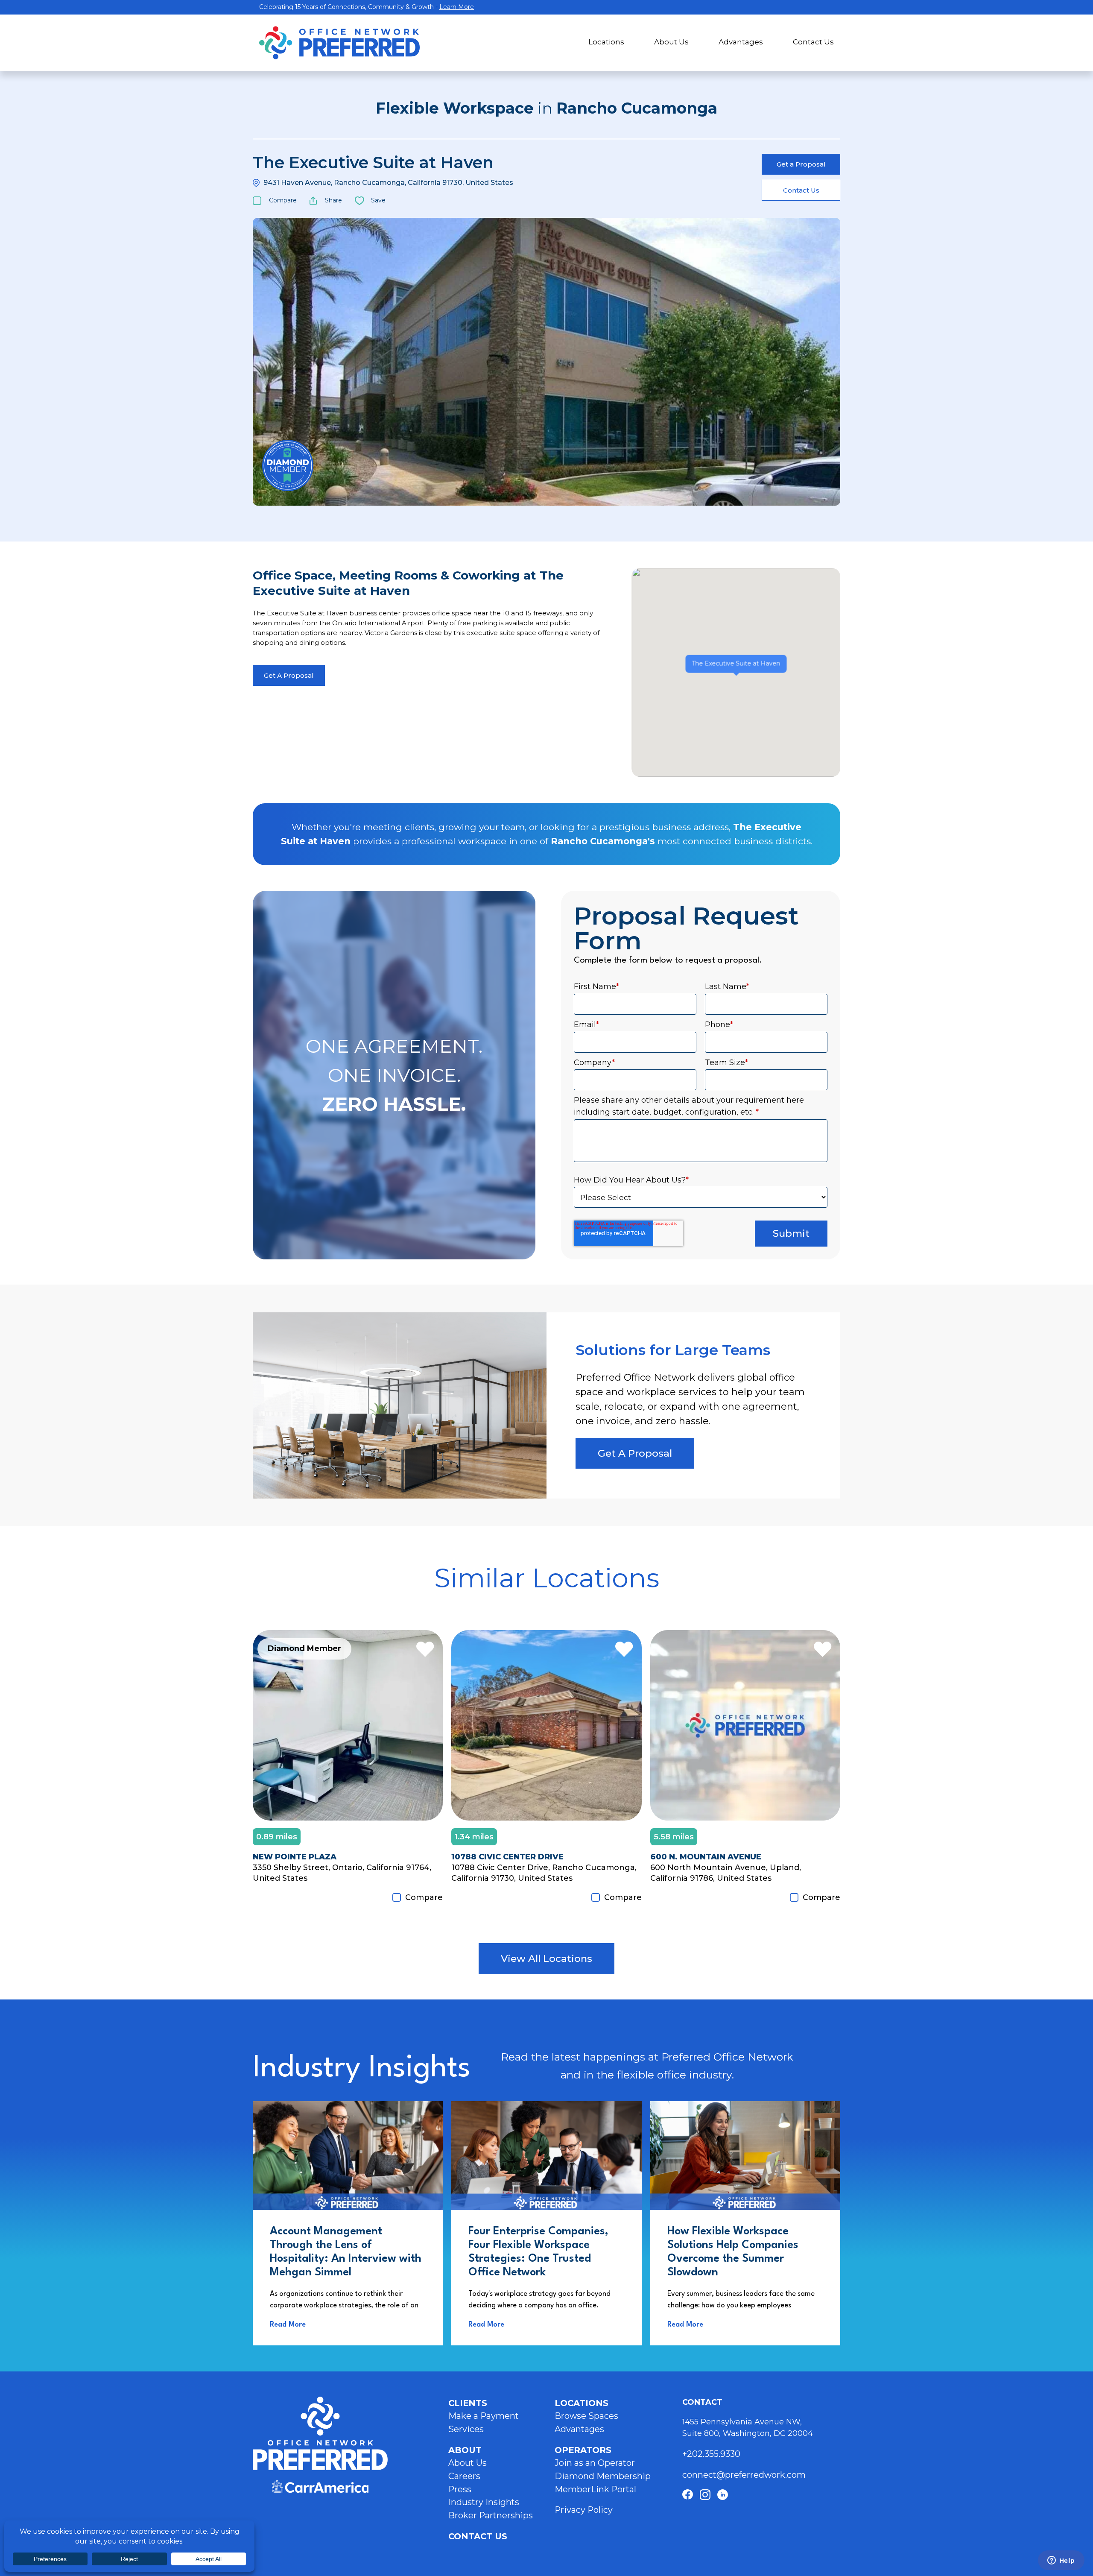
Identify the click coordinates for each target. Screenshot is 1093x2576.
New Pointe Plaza (295, 1857)
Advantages (741, 42)
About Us (671, 42)
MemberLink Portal (595, 2489)
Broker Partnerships (491, 2515)
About (465, 2450)
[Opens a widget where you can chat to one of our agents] (1061, 2561)
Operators (583, 2450)
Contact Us (813, 42)
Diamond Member (288, 465)
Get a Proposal (801, 164)
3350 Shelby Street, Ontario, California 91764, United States (342, 1873)
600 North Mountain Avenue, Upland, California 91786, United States (726, 1873)
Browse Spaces (586, 2416)
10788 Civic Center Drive (507, 1857)
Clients (468, 2403)
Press (460, 2489)
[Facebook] (688, 2495)
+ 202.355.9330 (712, 2454)
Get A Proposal (289, 675)
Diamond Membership (603, 2476)
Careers (464, 2476)
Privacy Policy (584, 2510)
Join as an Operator (595, 2463)
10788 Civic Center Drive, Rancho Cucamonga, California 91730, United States (544, 1873)
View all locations (546, 1958)
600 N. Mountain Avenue (706, 1857)
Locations (606, 42)
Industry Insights (484, 2502)
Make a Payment (484, 2416)
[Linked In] (723, 2495)
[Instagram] (705, 2495)
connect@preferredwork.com (744, 2475)
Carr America (320, 2487)
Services (466, 2429)
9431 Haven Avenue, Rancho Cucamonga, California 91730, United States (388, 183)
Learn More (457, 7)
